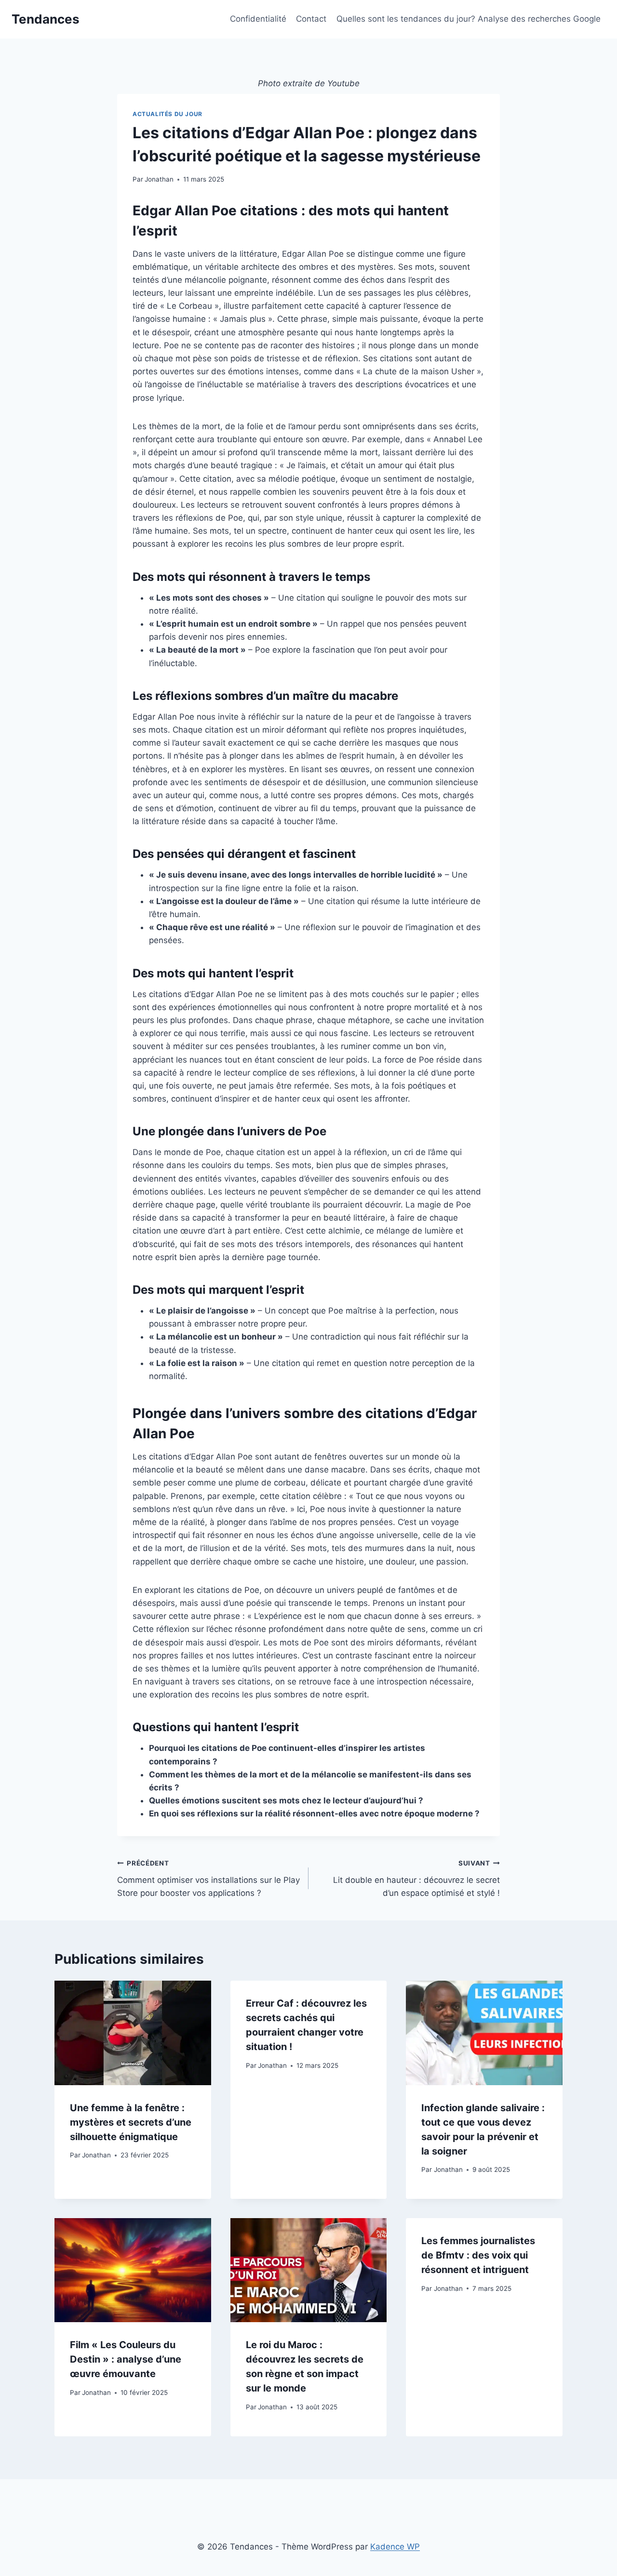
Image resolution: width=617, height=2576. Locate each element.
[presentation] (133, 2033)
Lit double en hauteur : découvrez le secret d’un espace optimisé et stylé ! (416, 1879)
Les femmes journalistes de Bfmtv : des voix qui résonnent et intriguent (478, 2255)
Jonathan (159, 179)
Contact (311, 19)
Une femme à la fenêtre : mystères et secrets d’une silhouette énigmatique (131, 2122)
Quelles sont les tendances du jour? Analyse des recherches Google (469, 19)
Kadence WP (395, 2547)
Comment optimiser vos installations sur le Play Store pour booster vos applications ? (208, 1879)
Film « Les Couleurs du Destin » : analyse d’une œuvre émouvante (126, 2359)
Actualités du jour (168, 114)
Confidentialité (258, 19)
